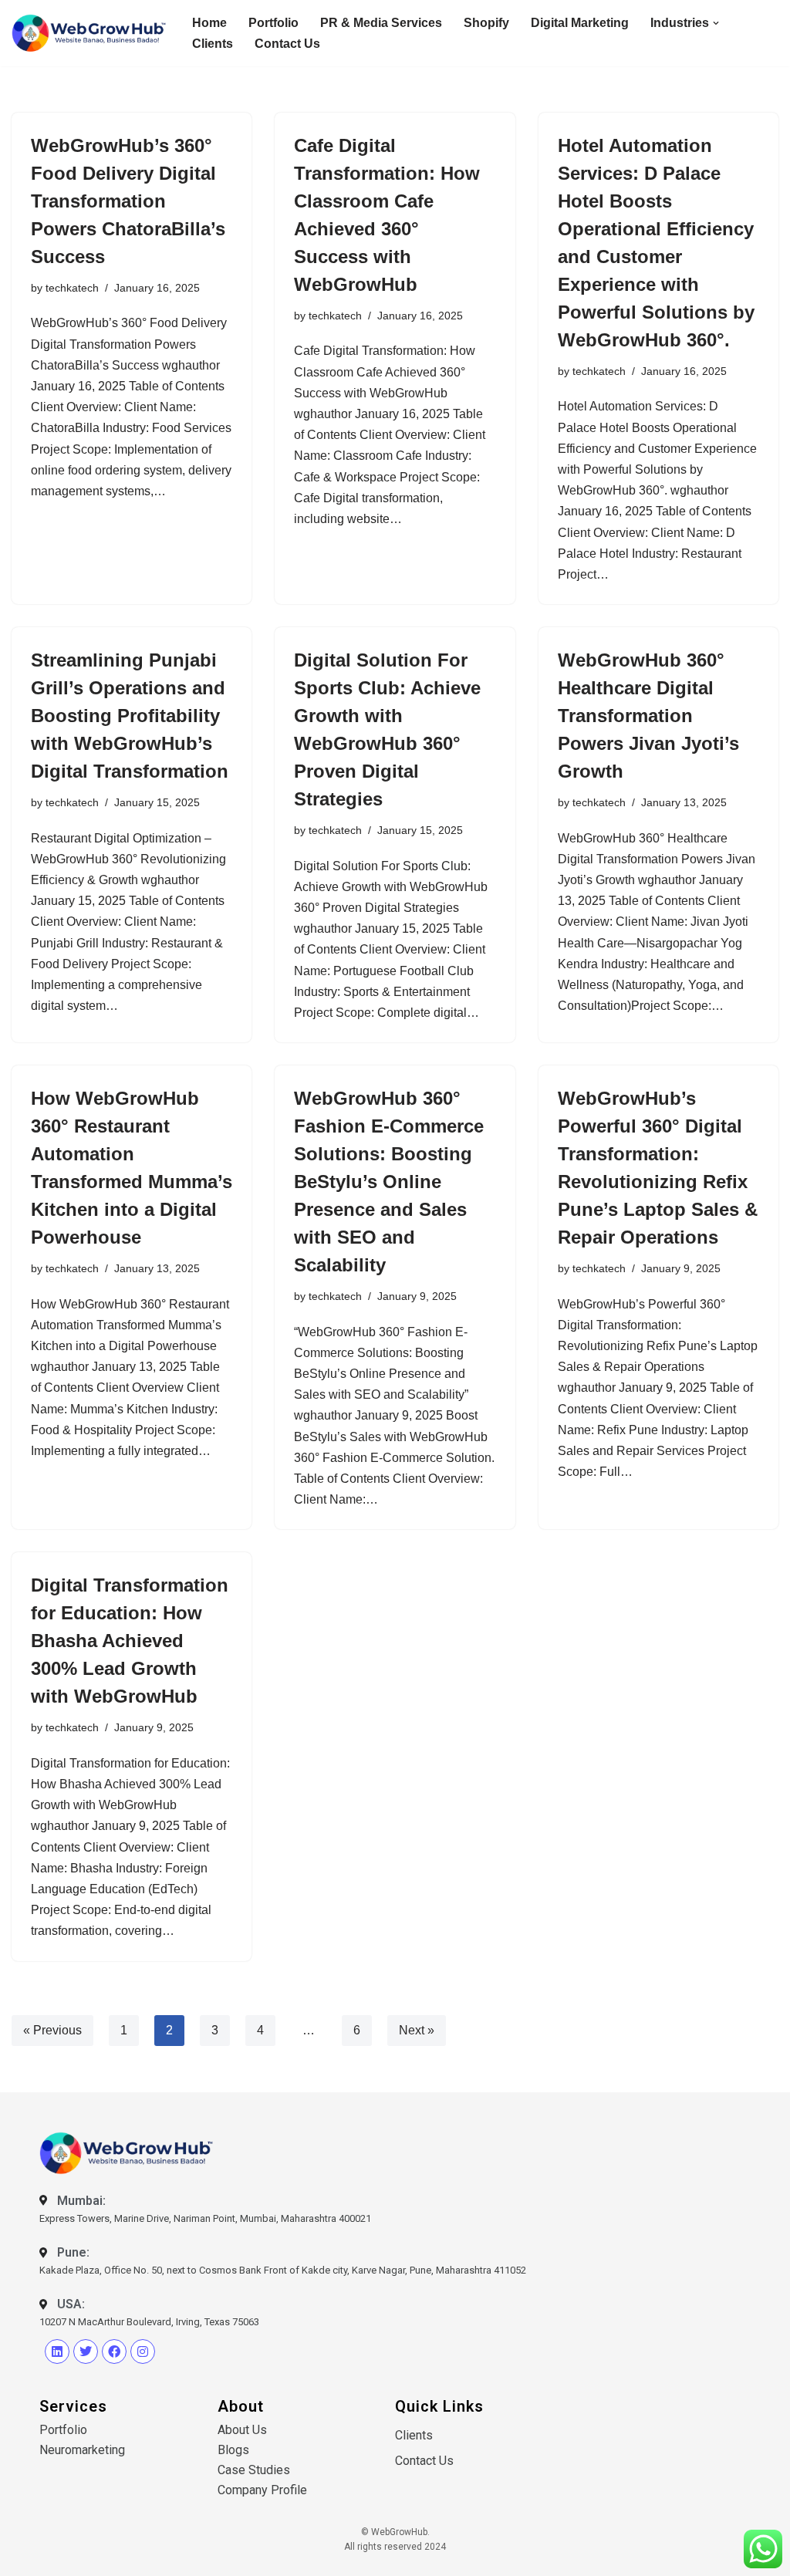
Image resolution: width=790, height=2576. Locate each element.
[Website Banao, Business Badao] (89, 33)
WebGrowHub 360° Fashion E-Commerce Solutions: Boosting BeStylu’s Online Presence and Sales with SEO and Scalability (389, 1182)
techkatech (72, 288)
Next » (417, 2030)
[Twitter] (86, 2351)
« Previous (52, 2030)
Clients (414, 2435)
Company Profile (262, 2490)
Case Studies (254, 2470)
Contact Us (424, 2461)
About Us (242, 2430)
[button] (716, 23)
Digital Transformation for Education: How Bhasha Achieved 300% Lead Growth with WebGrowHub (130, 1641)
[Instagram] (143, 2351)
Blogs (233, 2450)
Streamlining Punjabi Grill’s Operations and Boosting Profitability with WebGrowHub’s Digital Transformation (130, 716)
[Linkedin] (57, 2351)
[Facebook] (114, 2351)
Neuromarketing (82, 2450)
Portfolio (63, 2430)
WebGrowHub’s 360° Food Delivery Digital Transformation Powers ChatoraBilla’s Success (128, 201)
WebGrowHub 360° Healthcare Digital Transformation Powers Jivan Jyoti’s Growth (648, 716)
